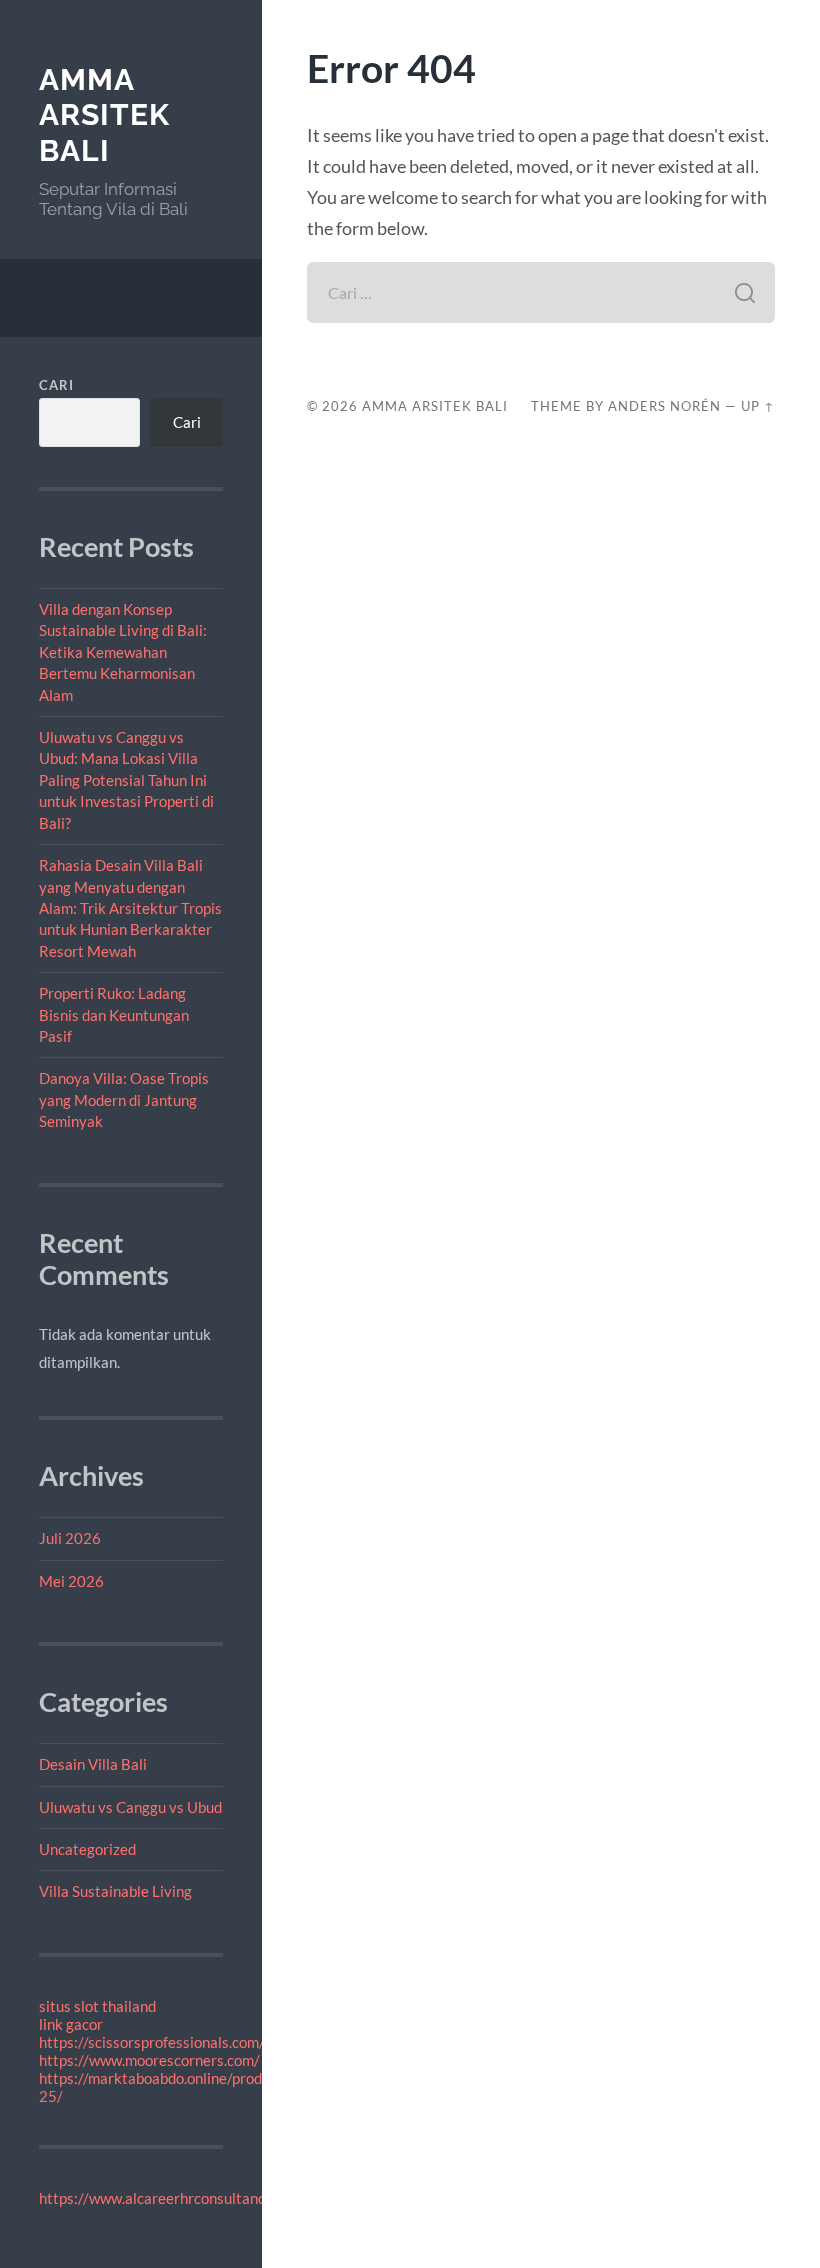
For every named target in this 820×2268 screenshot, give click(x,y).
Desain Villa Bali (93, 1764)
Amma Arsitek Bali (104, 115)
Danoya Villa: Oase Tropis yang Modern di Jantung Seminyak (124, 1099)
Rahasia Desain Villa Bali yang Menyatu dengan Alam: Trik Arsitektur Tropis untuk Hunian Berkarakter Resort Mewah (130, 908)
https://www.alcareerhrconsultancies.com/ (179, 2198)
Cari (56, 385)
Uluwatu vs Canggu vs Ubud (130, 1807)
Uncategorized (87, 1849)
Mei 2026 (71, 1581)
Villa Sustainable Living (115, 1891)
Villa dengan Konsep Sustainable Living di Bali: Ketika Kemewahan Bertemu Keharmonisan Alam (123, 652)
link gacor (71, 2024)
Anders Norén (664, 406)
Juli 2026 (70, 1538)
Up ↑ (758, 406)
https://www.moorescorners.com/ (149, 2060)
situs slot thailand (97, 2006)
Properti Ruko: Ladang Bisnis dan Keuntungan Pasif (114, 1014)
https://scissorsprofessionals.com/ (152, 2042)
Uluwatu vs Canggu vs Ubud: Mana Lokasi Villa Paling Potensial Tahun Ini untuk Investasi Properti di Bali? (126, 780)
